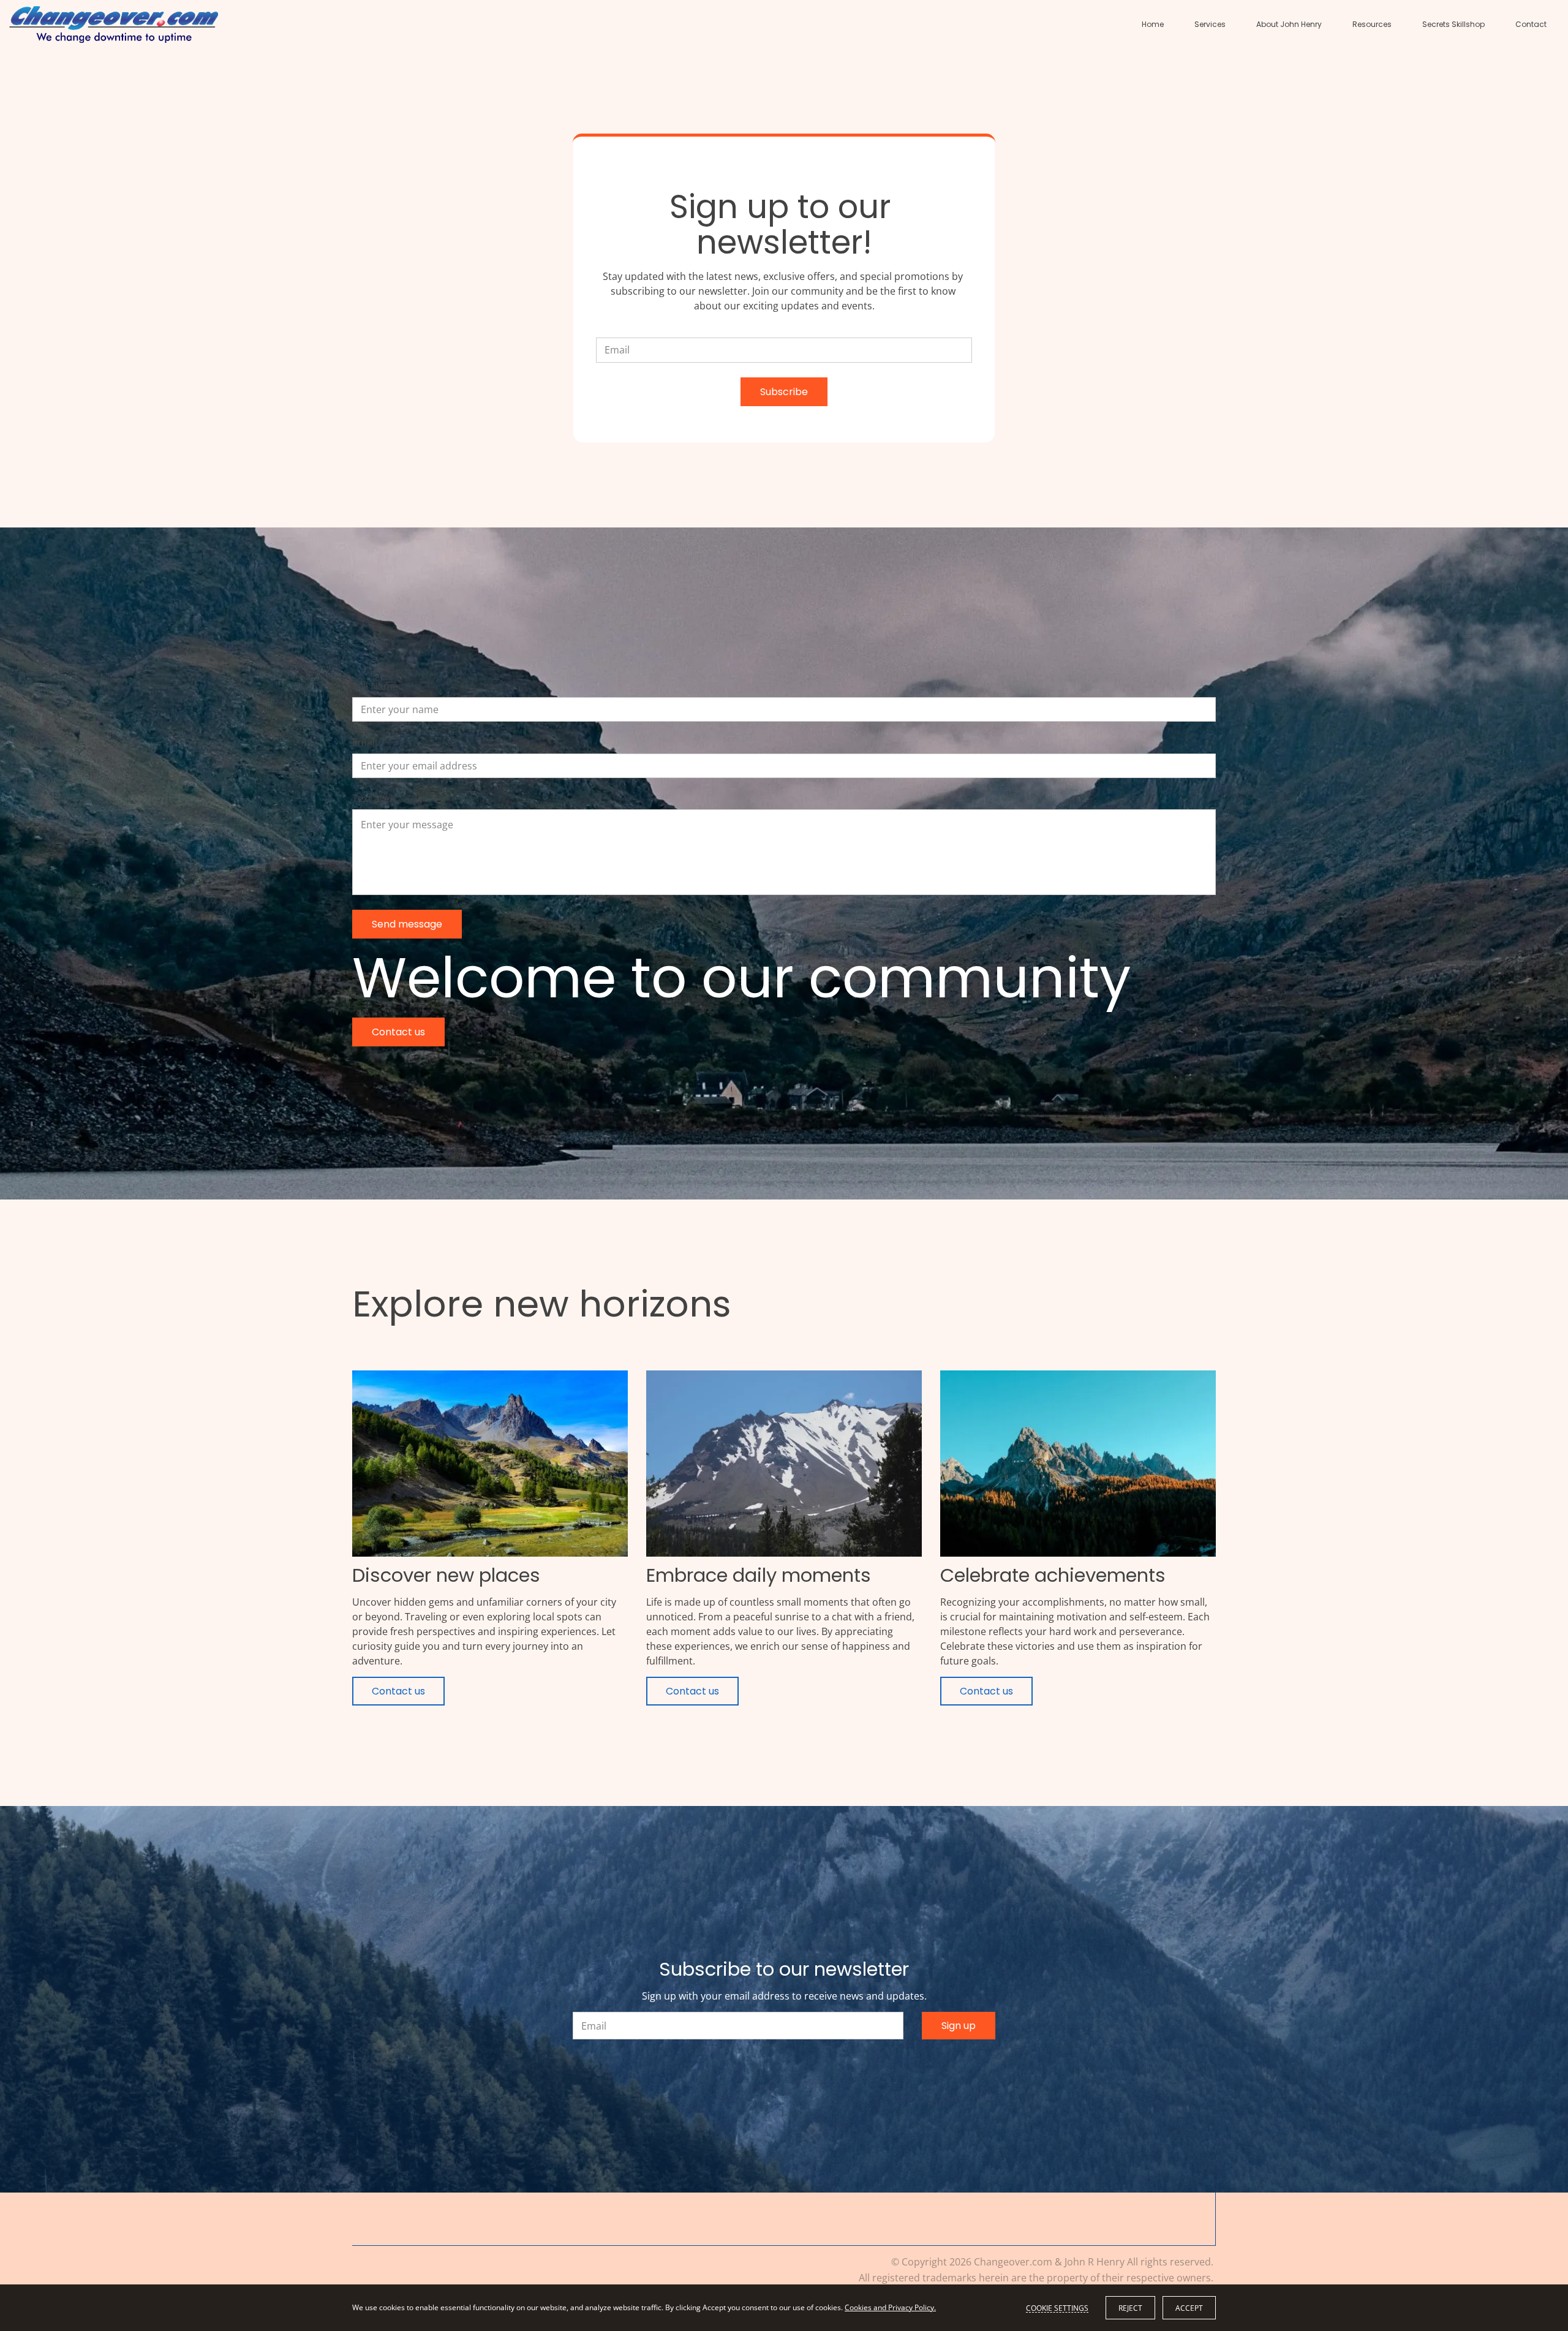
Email (365, 742)
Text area (374, 799)
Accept (1189, 2308)
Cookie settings (1057, 2308)
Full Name (375, 686)
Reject (1130, 2308)
